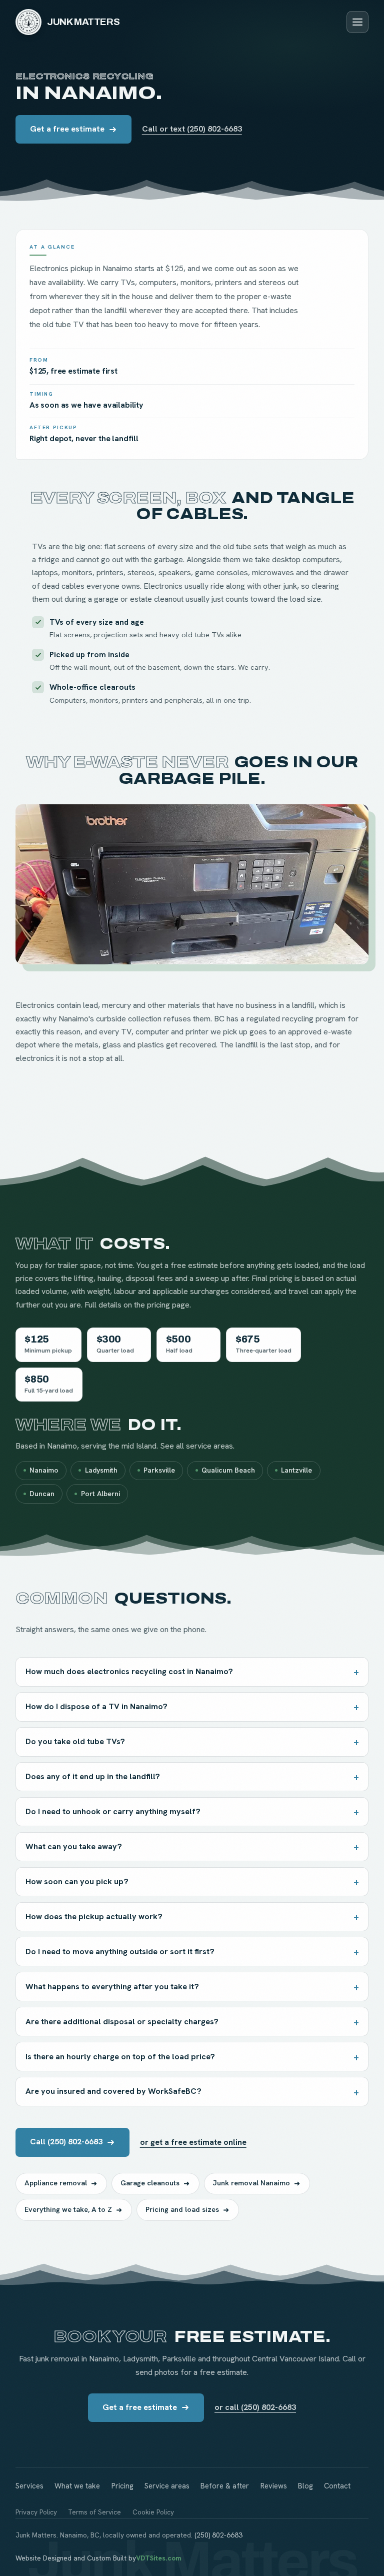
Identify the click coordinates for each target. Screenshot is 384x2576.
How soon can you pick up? (77, 1881)
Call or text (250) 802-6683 (192, 129)
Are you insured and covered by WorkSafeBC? (113, 2091)
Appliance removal (56, 2183)
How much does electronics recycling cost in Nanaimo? (129, 1671)
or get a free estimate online (193, 2142)
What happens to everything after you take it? (112, 1987)
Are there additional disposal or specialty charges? (122, 2022)
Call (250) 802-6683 (66, 2142)
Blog (305, 2486)
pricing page (168, 1305)
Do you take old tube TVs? (75, 1741)
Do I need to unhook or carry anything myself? (113, 1811)
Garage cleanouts (150, 2183)
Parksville (159, 1470)
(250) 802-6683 (218, 2535)
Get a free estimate (67, 129)
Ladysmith (101, 1470)
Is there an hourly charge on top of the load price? (120, 2057)
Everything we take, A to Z (68, 2209)
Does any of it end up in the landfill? (93, 1776)
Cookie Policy (153, 2512)
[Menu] (357, 22)
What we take (77, 2486)
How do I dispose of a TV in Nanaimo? (96, 1706)
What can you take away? (74, 1846)
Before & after (225, 2486)
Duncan (42, 1494)
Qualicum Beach (228, 1470)
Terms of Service (94, 2512)
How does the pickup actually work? (94, 1916)
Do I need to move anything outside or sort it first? (120, 1952)
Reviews (274, 2486)
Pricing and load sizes (182, 2209)
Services (29, 2486)
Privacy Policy (36, 2512)
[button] (192, 884)
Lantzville (296, 1470)
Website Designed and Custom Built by (98, 2558)
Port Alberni (100, 1494)
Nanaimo (44, 1470)
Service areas (167, 2486)
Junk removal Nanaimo (251, 2183)
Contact (337, 2486)
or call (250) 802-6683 (255, 2407)
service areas (209, 1446)
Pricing (122, 2486)
